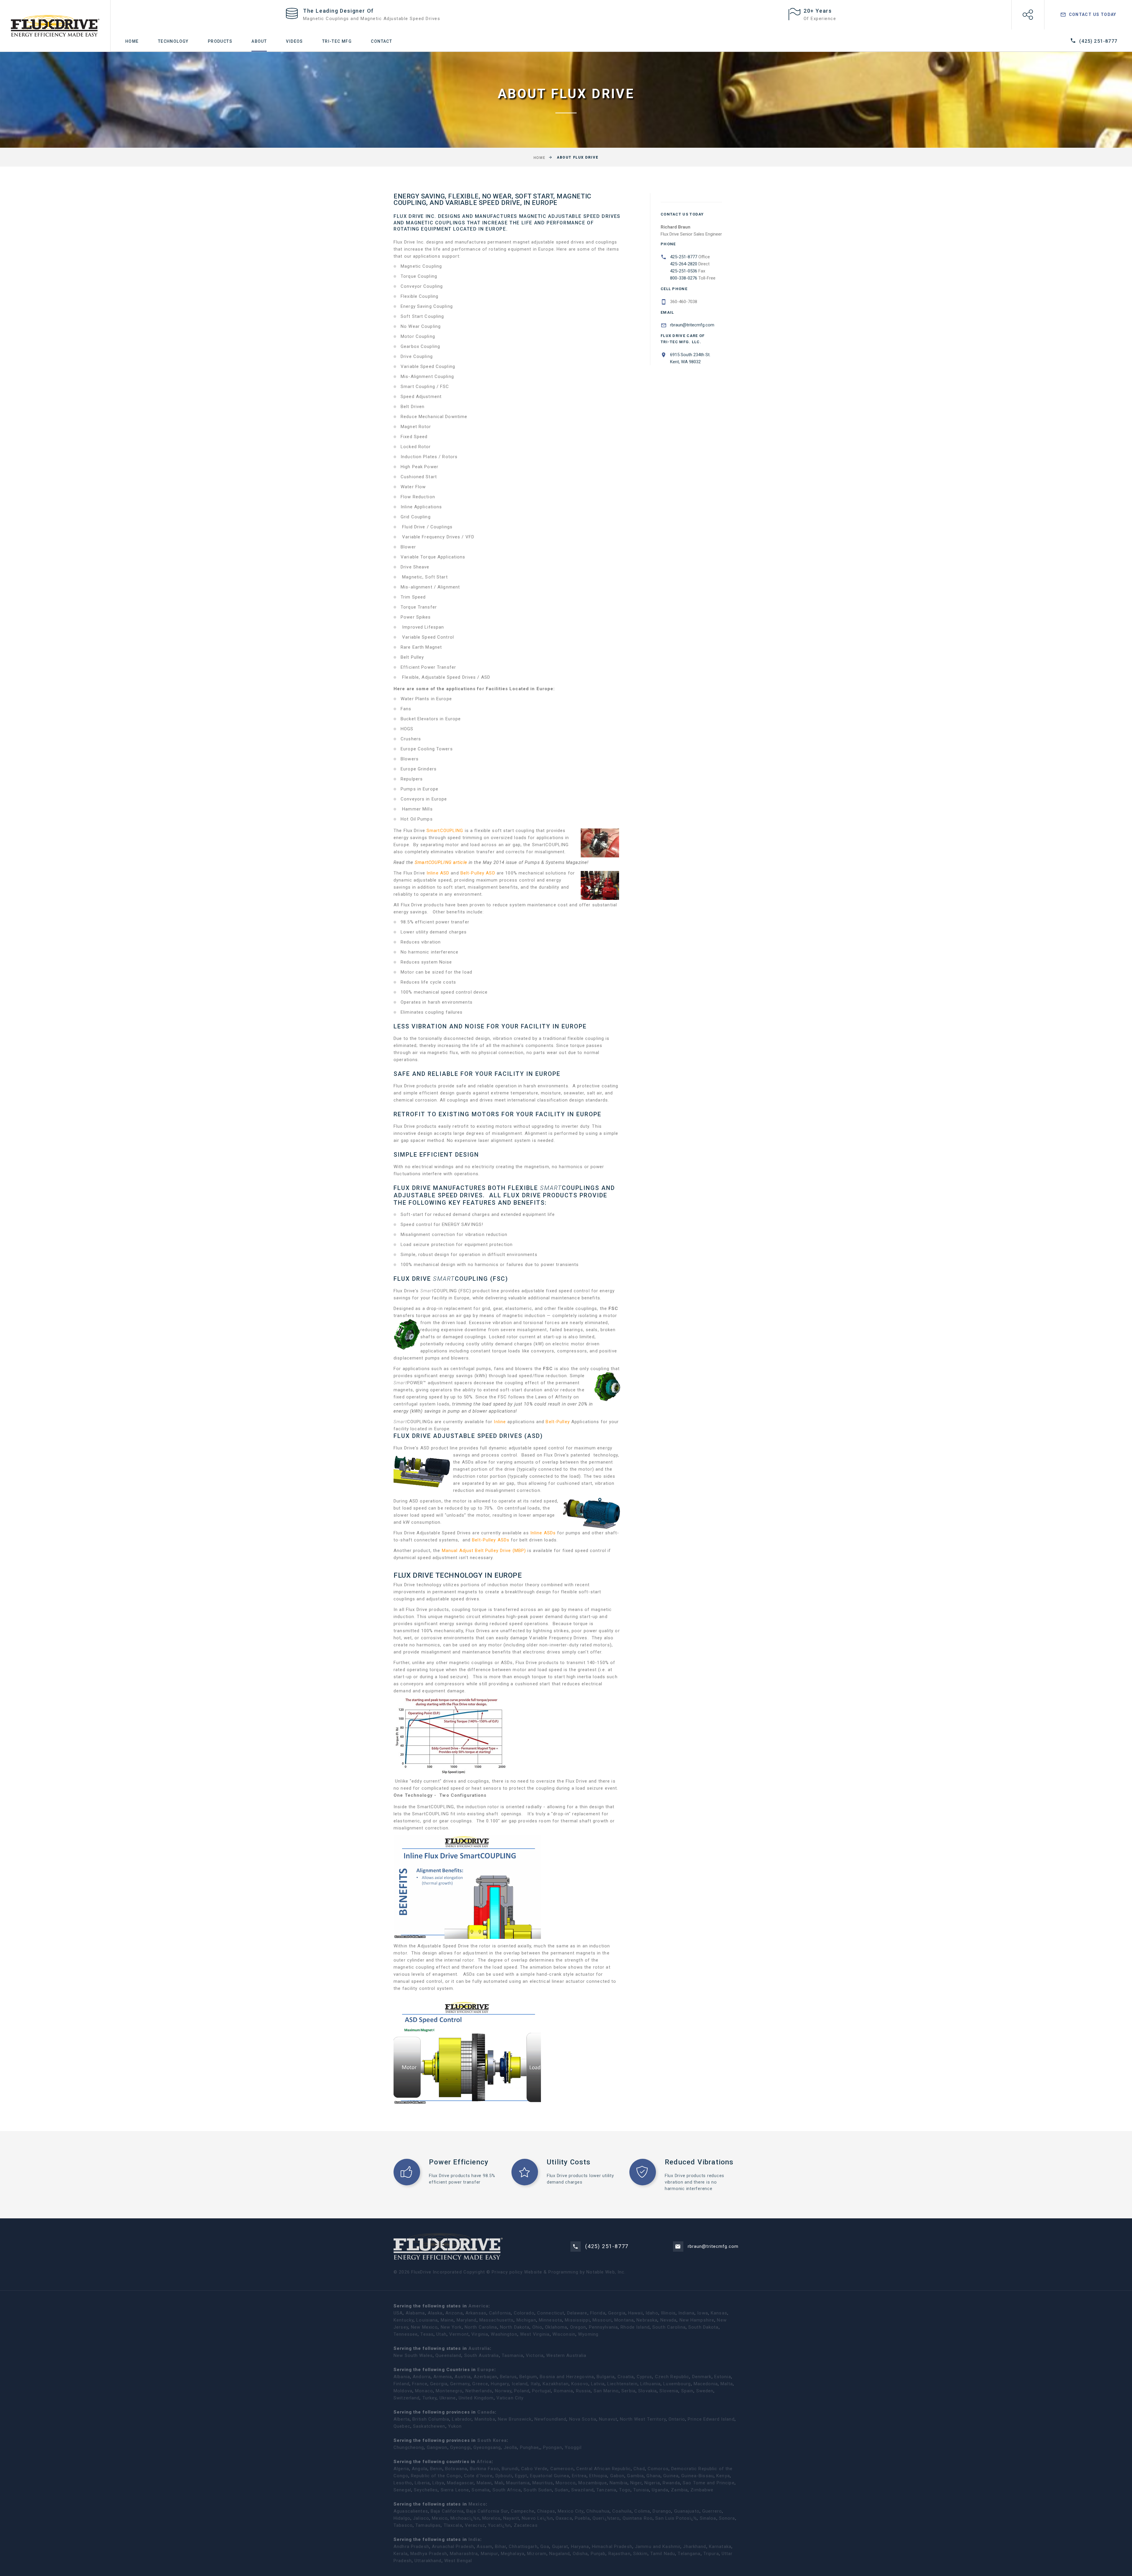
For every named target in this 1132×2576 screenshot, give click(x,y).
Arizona (454, 2313)
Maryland (467, 2320)
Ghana (654, 2476)
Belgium (528, 2377)
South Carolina (669, 2327)
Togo (625, 2490)
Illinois (668, 2313)
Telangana (689, 2554)
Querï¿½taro (606, 2518)
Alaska (435, 2313)
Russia (584, 2391)
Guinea (671, 2476)
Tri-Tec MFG (337, 41)
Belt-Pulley (558, 1422)
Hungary (500, 2384)
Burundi (510, 2469)
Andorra (422, 2377)
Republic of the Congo (436, 2476)
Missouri (602, 2320)
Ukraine (448, 2398)
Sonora (727, 2518)
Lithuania (650, 2384)
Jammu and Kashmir (658, 2547)
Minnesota (551, 2320)
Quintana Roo (638, 2518)
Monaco (424, 2391)
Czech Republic (672, 2377)
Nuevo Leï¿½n (537, 2518)
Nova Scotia (583, 2419)
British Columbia (431, 2419)
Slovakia (648, 2391)
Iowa (703, 2313)
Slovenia (669, 2391)
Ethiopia (598, 2476)
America (478, 2306)
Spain (687, 2391)
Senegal (402, 2490)
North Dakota (515, 2327)
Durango (662, 2511)
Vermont (459, 2334)
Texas (427, 2334)
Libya (438, 2483)
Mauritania (518, 2483)
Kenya (723, 2476)
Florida (598, 2313)
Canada (486, 2412)
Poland (522, 2391)
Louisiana (427, 2320)
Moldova (403, 2391)
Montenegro (449, 2391)
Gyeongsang (487, 2447)
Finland (402, 2384)
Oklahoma (556, 2327)
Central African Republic (604, 2469)
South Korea (492, 2440)
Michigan (526, 2320)
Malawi (484, 2483)
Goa (545, 2547)
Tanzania (606, 2490)
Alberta (402, 2419)
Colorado (524, 2313)
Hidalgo (402, 2518)
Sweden (705, 2391)
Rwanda (671, 2483)
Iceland (520, 2384)
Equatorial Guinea (550, 2476)
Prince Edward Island (711, 2419)
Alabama (415, 2313)
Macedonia (706, 2384)
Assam (484, 2547)
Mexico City (571, 2511)
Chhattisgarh (523, 2547)
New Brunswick (515, 2419)
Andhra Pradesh (411, 2547)
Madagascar (460, 2483)
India (474, 2539)
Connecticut (551, 2313)
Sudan (562, 2490)
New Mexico (424, 2327)
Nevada (669, 2320)
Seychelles (426, 2490)
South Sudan (538, 2490)
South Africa (507, 2490)
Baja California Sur (487, 2511)
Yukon (455, 2426)
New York (451, 2327)
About (259, 41)
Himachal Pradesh (612, 2547)
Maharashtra (464, 2554)
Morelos (491, 2518)
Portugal (542, 2391)
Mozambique (593, 2483)
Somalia (481, 2490)
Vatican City (510, 2398)
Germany (460, 2384)
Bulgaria (606, 2377)
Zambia (679, 2490)
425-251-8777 (684, 257)
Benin (436, 2469)
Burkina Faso (484, 2469)
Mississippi (577, 2320)
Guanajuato (687, 2511)
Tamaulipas (428, 2525)
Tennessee (406, 2334)
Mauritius (543, 2483)
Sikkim (640, 2554)
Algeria (401, 2469)
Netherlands (479, 2391)
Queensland (448, 2355)
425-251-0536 (684, 271)
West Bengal (458, 2561)
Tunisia (641, 2490)
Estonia (723, 2377)
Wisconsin (564, 2334)
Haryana (580, 2547)
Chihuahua (598, 2511)
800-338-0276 (684, 278)
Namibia (619, 2483)
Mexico (477, 2504)
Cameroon (562, 2469)
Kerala (401, 2554)
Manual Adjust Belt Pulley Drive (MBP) (484, 1551)
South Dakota (704, 2327)
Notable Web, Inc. (606, 2272)
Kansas (719, 2313)
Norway (503, 2391)
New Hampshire (697, 2320)
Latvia (598, 2384)
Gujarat (560, 2547)
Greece (480, 2384)
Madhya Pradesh (429, 2554)
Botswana (456, 2469)
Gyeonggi (460, 2447)
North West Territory (643, 2419)
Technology (173, 41)
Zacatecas (526, 2525)
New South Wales (413, 2355)
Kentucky (404, 2320)
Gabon (617, 2476)
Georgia (617, 2313)
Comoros (658, 2469)
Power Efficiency (459, 2162)
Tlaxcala (453, 2525)
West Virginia (535, 2334)
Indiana (686, 2313)
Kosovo (580, 2384)
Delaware (577, 2313)
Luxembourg (677, 2384)
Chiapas (546, 2511)
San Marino (606, 2391)
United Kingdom (476, 2398)
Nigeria (652, 2483)
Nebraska (647, 2320)
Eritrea (579, 2476)
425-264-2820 (684, 264)
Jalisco (421, 2518)
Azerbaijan (486, 2377)
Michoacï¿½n (465, 2518)
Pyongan (553, 2447)
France (420, 2384)
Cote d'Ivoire (478, 2476)
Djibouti (504, 2476)
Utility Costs (569, 2162)
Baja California (447, 2511)
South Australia (482, 2355)
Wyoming (588, 2334)
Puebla (582, 2518)
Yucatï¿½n (499, 2525)
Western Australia (566, 2355)
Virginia (480, 2334)
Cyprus (645, 2377)
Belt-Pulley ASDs (491, 1540)
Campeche (523, 2511)
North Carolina (481, 2327)
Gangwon (437, 2447)
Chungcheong (409, 2447)
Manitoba (485, 2419)
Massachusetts (497, 2320)
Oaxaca (564, 2518)
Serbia (628, 2391)
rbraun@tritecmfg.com (692, 325)
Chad (639, 2469)
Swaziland (583, 2490)
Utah (441, 2334)
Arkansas (476, 2313)
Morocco (566, 2483)
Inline (500, 1422)
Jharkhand (695, 2547)
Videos (294, 41)
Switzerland (407, 2398)
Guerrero (712, 2511)
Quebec (402, 2426)
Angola (420, 2469)
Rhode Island (635, 2327)
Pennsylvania (604, 2327)
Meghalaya (513, 2554)
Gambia (635, 2476)
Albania (402, 2377)
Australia (479, 2348)
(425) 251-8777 (1098, 41)
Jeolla (511, 2447)
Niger (636, 2483)
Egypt (521, 2476)
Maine (447, 2320)
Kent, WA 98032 (688, 358)
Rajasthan (620, 2554)
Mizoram (537, 2554)
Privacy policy (507, 2272)
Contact (381, 41)
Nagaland (560, 2554)
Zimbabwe (702, 2490)
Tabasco (403, 2525)
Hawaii (636, 2313)
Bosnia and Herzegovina (567, 2377)
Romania (564, 2391)
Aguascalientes (411, 2511)
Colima (642, 2511)
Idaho (652, 2313)
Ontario (677, 2419)
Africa (484, 2462)
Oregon (578, 2327)
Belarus (508, 2377)
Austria (463, 2377)
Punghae (530, 2447)
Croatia (626, 2377)
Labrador (462, 2419)
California (500, 2313)
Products (220, 41)
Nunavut (608, 2419)
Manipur (490, 2554)
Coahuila (622, 2511)
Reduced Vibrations (699, 2162)
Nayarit (511, 2518)
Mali (499, 2483)
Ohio (538, 2327)
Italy (535, 2384)
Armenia (443, 2377)
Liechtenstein (622, 2384)
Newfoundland (551, 2419)
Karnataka (720, 2547)
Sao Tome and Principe (709, 2483)
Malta (727, 2384)
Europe (486, 2370)
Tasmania (512, 2355)
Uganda (660, 2490)
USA (398, 2313)
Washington (504, 2334)
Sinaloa (708, 2518)
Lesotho (403, 2483)
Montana (624, 2320)
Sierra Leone (455, 2490)
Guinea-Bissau (697, 2476)
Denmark (702, 2377)
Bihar (501, 2547)
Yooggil (573, 2447)
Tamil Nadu (663, 2554)
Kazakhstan (556, 2384)
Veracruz (475, 2525)
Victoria (535, 2355)
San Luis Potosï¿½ (676, 2518)
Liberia (422, 2483)
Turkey (430, 2398)
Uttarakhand (428, 2561)
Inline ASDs (544, 1533)
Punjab (598, 2554)
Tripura (711, 2554)
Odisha (580, 2554)
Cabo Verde (534, 2469)
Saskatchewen (429, 2426)
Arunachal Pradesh (453, 2547)
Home (132, 41)
